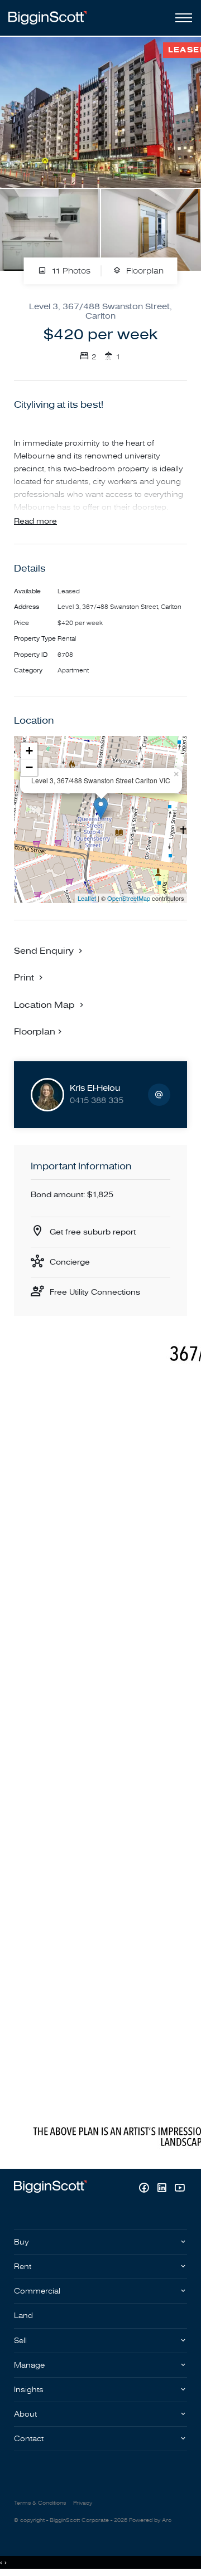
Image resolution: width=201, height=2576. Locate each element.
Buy (21, 2242)
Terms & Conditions (40, 2503)
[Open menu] (181, 18)
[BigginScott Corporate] (47, 18)
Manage (29, 2365)
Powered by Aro (150, 2520)
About (25, 2414)
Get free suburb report (93, 1232)
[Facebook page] (145, 2189)
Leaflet (87, 898)
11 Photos (70, 271)
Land (23, 2316)
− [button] (29, 767)
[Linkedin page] (163, 2189)
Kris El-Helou (95, 1088)
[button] (30, 977)
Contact (29, 2439)
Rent (23, 2267)
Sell (20, 2341)
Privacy (83, 2503)
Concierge (70, 1262)
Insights (29, 2390)
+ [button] (29, 751)
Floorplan (144, 271)
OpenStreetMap (129, 898)
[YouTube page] (180, 2189)
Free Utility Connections (95, 1292)
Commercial (37, 2291)
